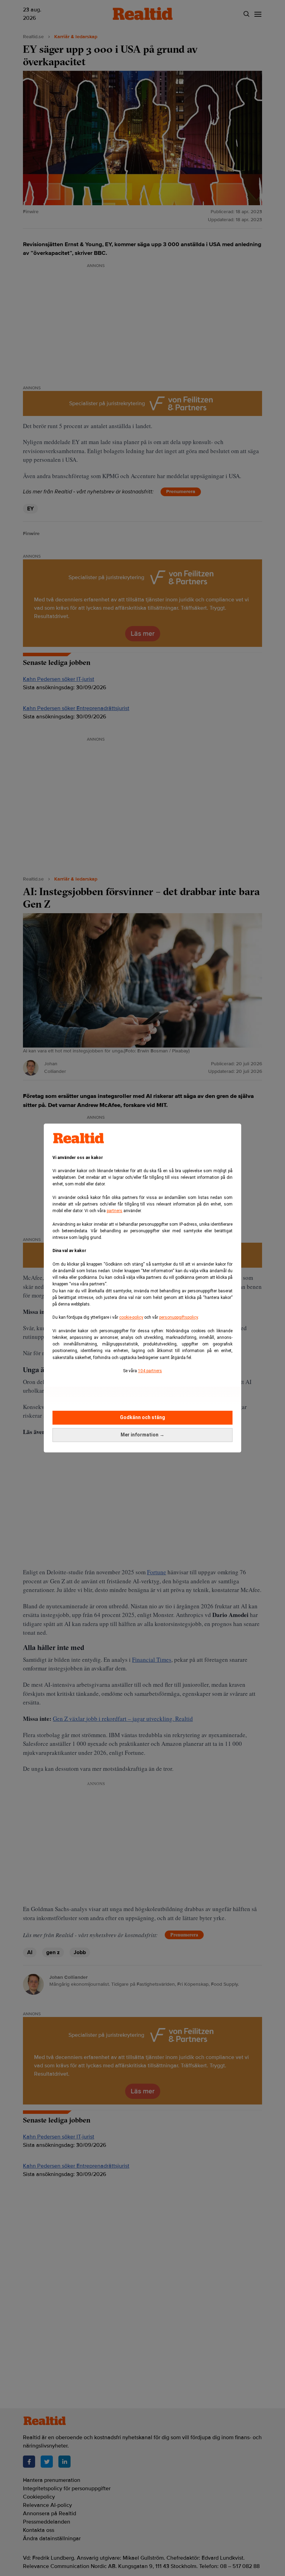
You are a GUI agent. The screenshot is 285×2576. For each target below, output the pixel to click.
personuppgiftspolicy (178, 1317)
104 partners (150, 1371)
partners (115, 1211)
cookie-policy (131, 1317)
